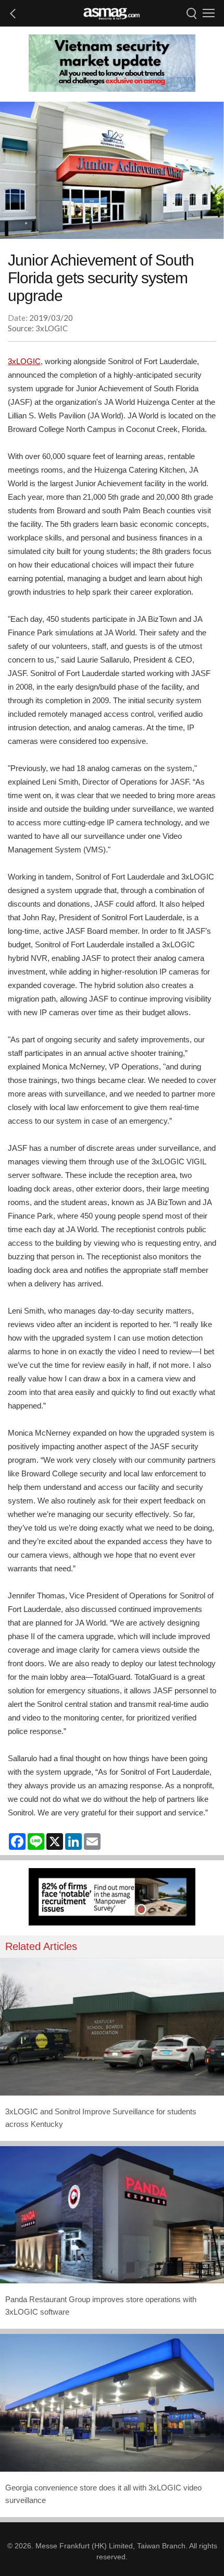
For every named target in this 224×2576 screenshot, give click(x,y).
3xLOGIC (24, 361)
